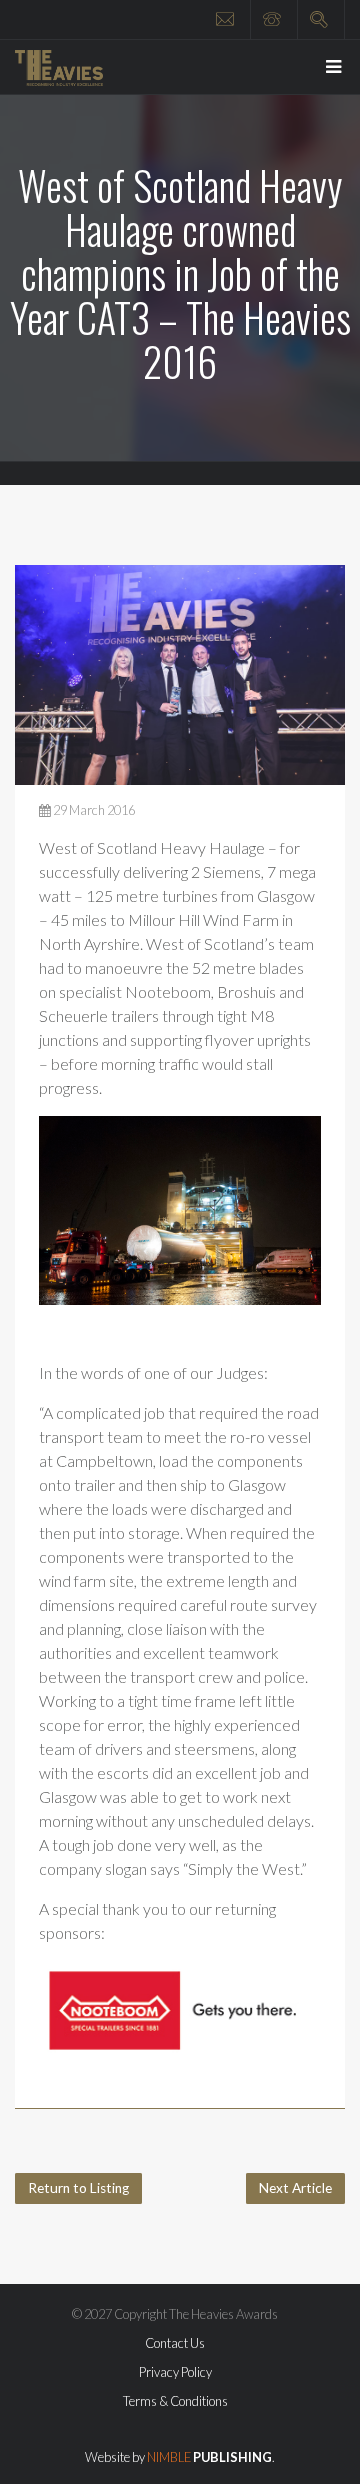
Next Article (295, 2188)
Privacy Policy (175, 2372)
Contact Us (175, 2343)
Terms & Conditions (175, 2401)
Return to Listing (78, 2188)
